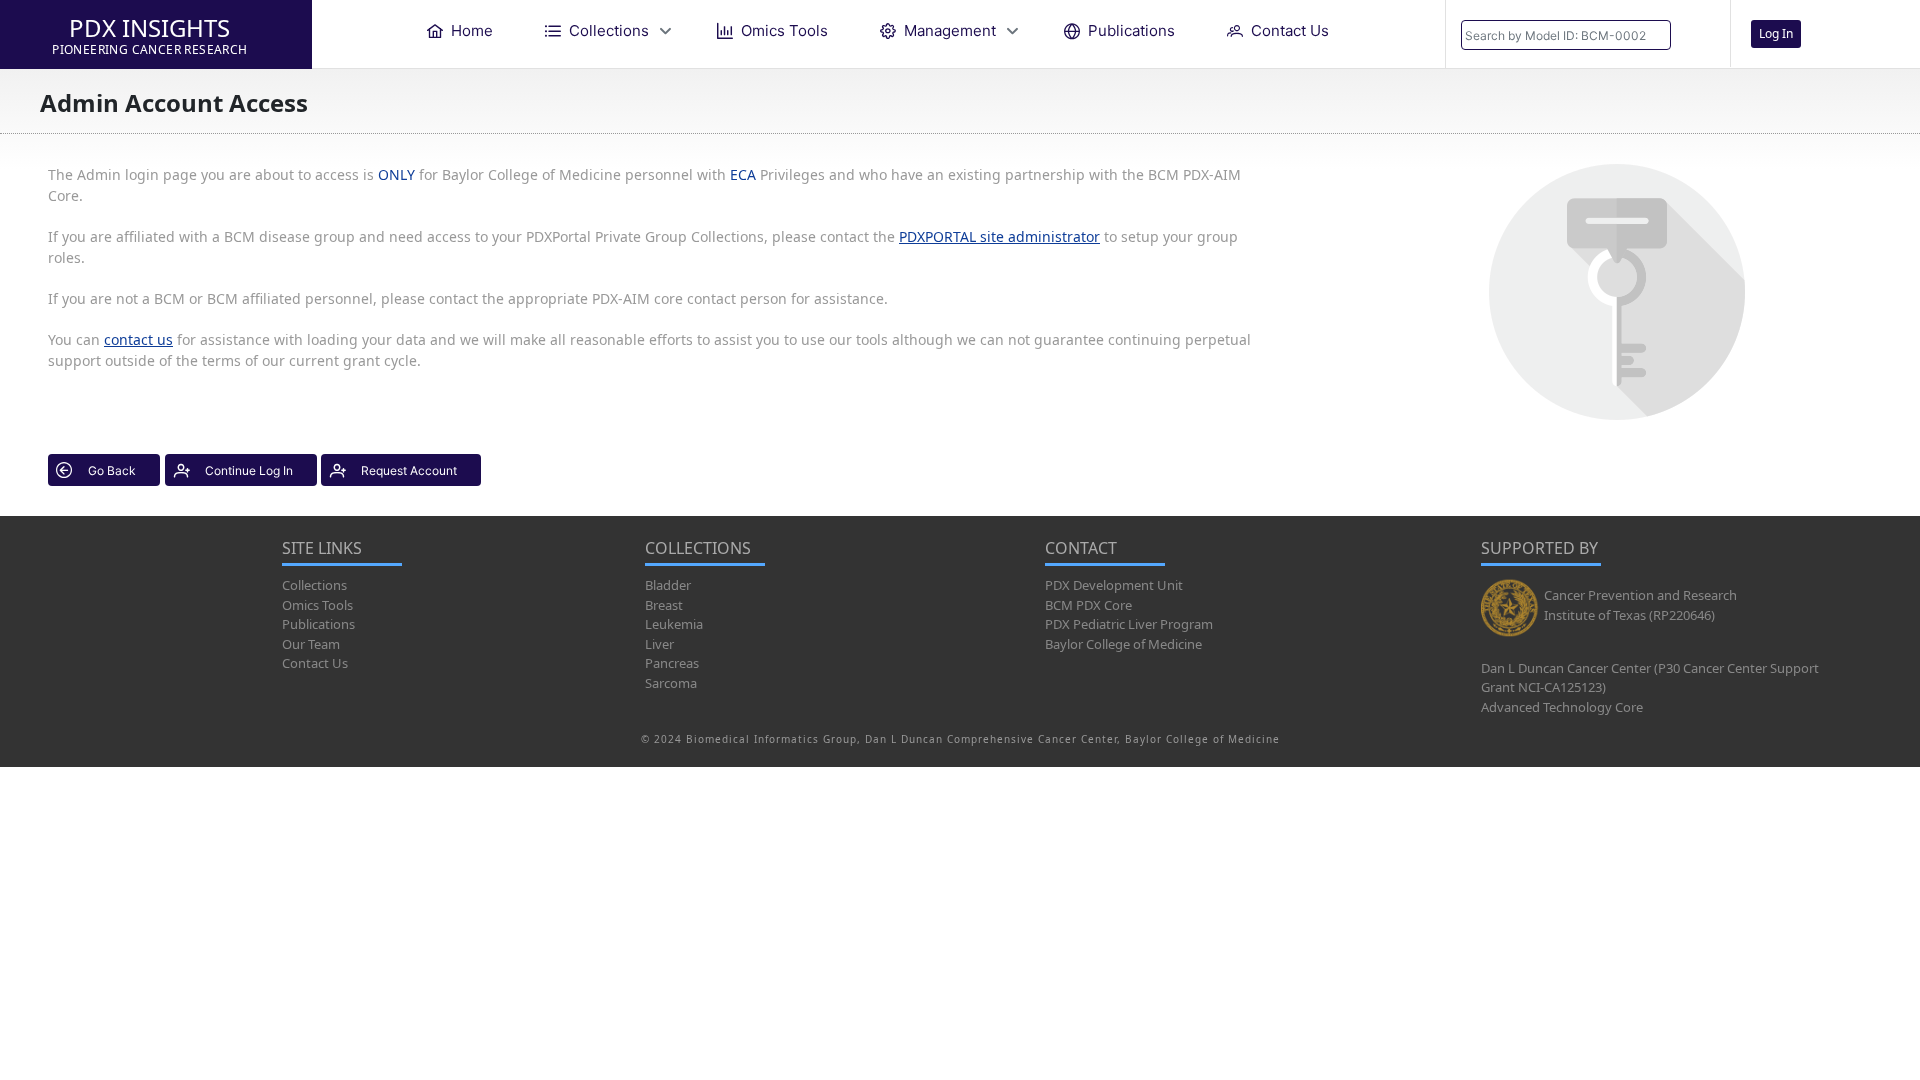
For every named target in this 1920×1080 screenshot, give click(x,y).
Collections (314, 585)
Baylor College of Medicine (1123, 644)
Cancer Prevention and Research (1640, 595)
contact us (138, 339)
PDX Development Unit (1114, 585)
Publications (318, 624)
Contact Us (315, 663)
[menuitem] (460, 30)
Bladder (668, 585)
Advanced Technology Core (1562, 707)
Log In (1776, 33)
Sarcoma (671, 683)
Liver (659, 644)
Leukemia (674, 624)
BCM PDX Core (1088, 605)
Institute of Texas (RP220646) (1629, 615)
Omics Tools (317, 605)
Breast (664, 605)
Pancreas (672, 663)
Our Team (311, 644)
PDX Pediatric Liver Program (1129, 624)
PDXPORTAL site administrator (999, 236)
